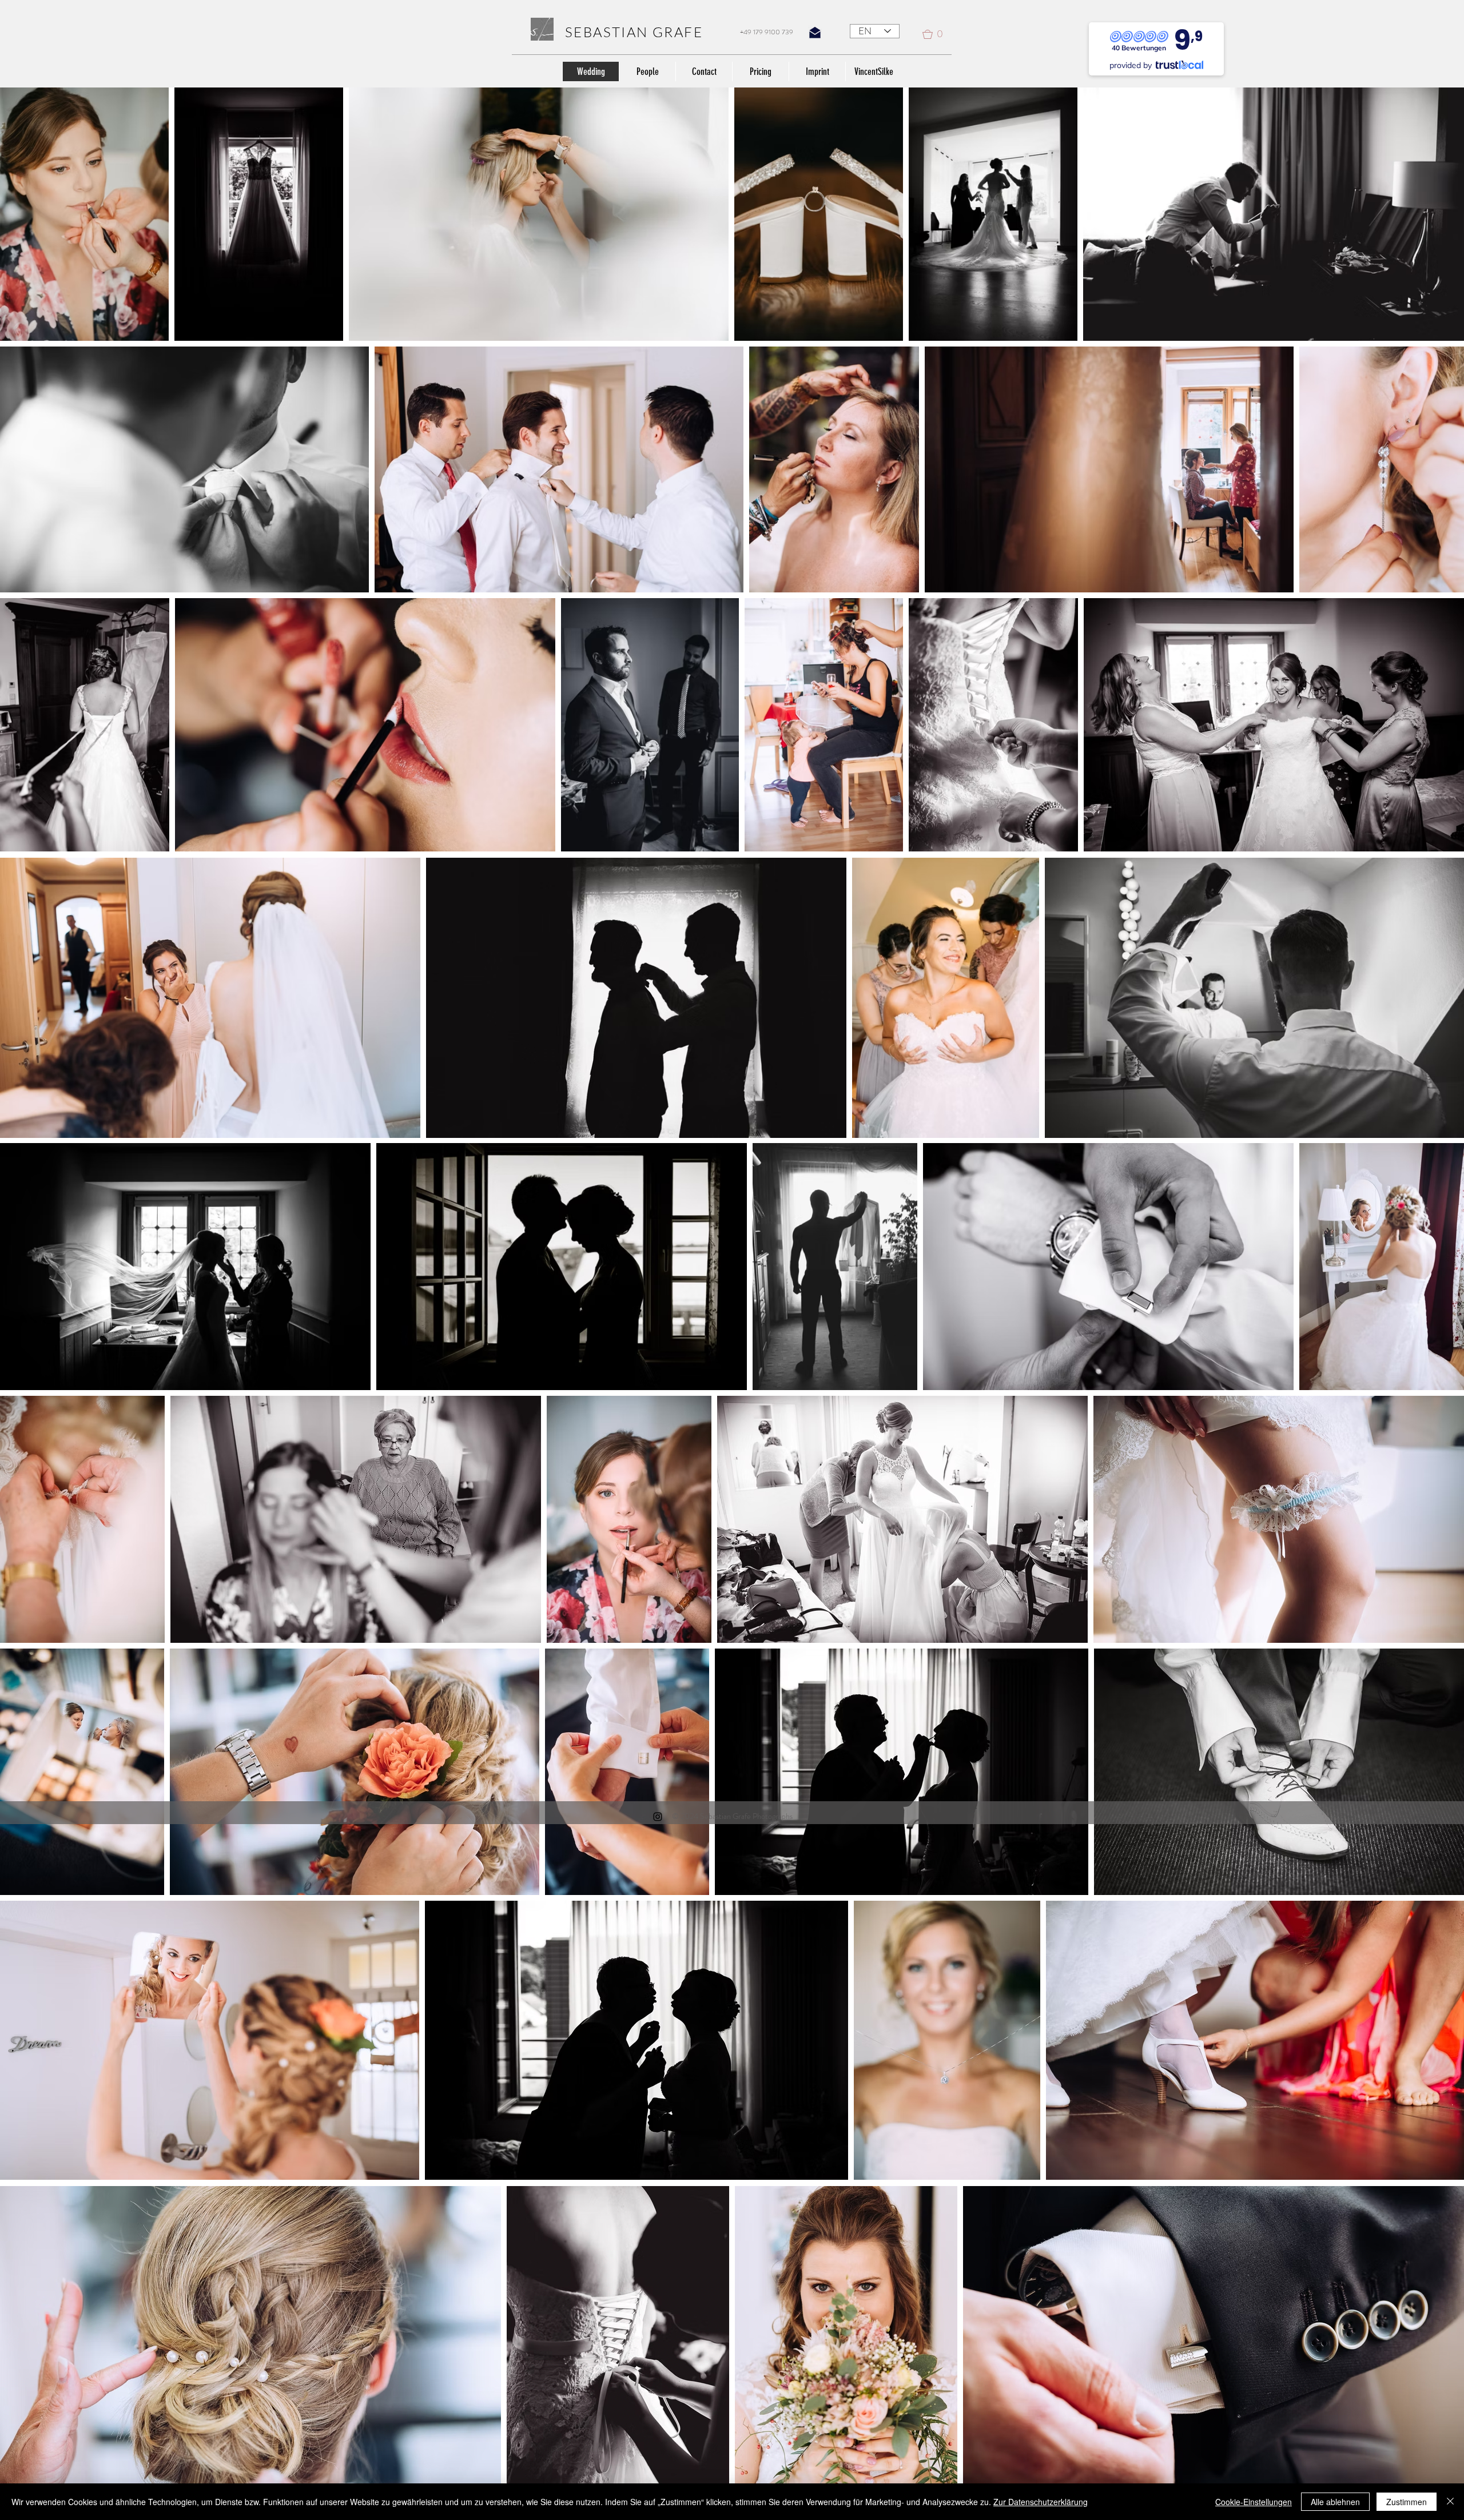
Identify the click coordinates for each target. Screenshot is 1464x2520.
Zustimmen (1407, 2502)
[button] (937, 34)
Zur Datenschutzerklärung (1041, 2502)
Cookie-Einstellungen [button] (1254, 2502)
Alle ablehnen (1335, 2502)
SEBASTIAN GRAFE (634, 32)
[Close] (1450, 2502)
